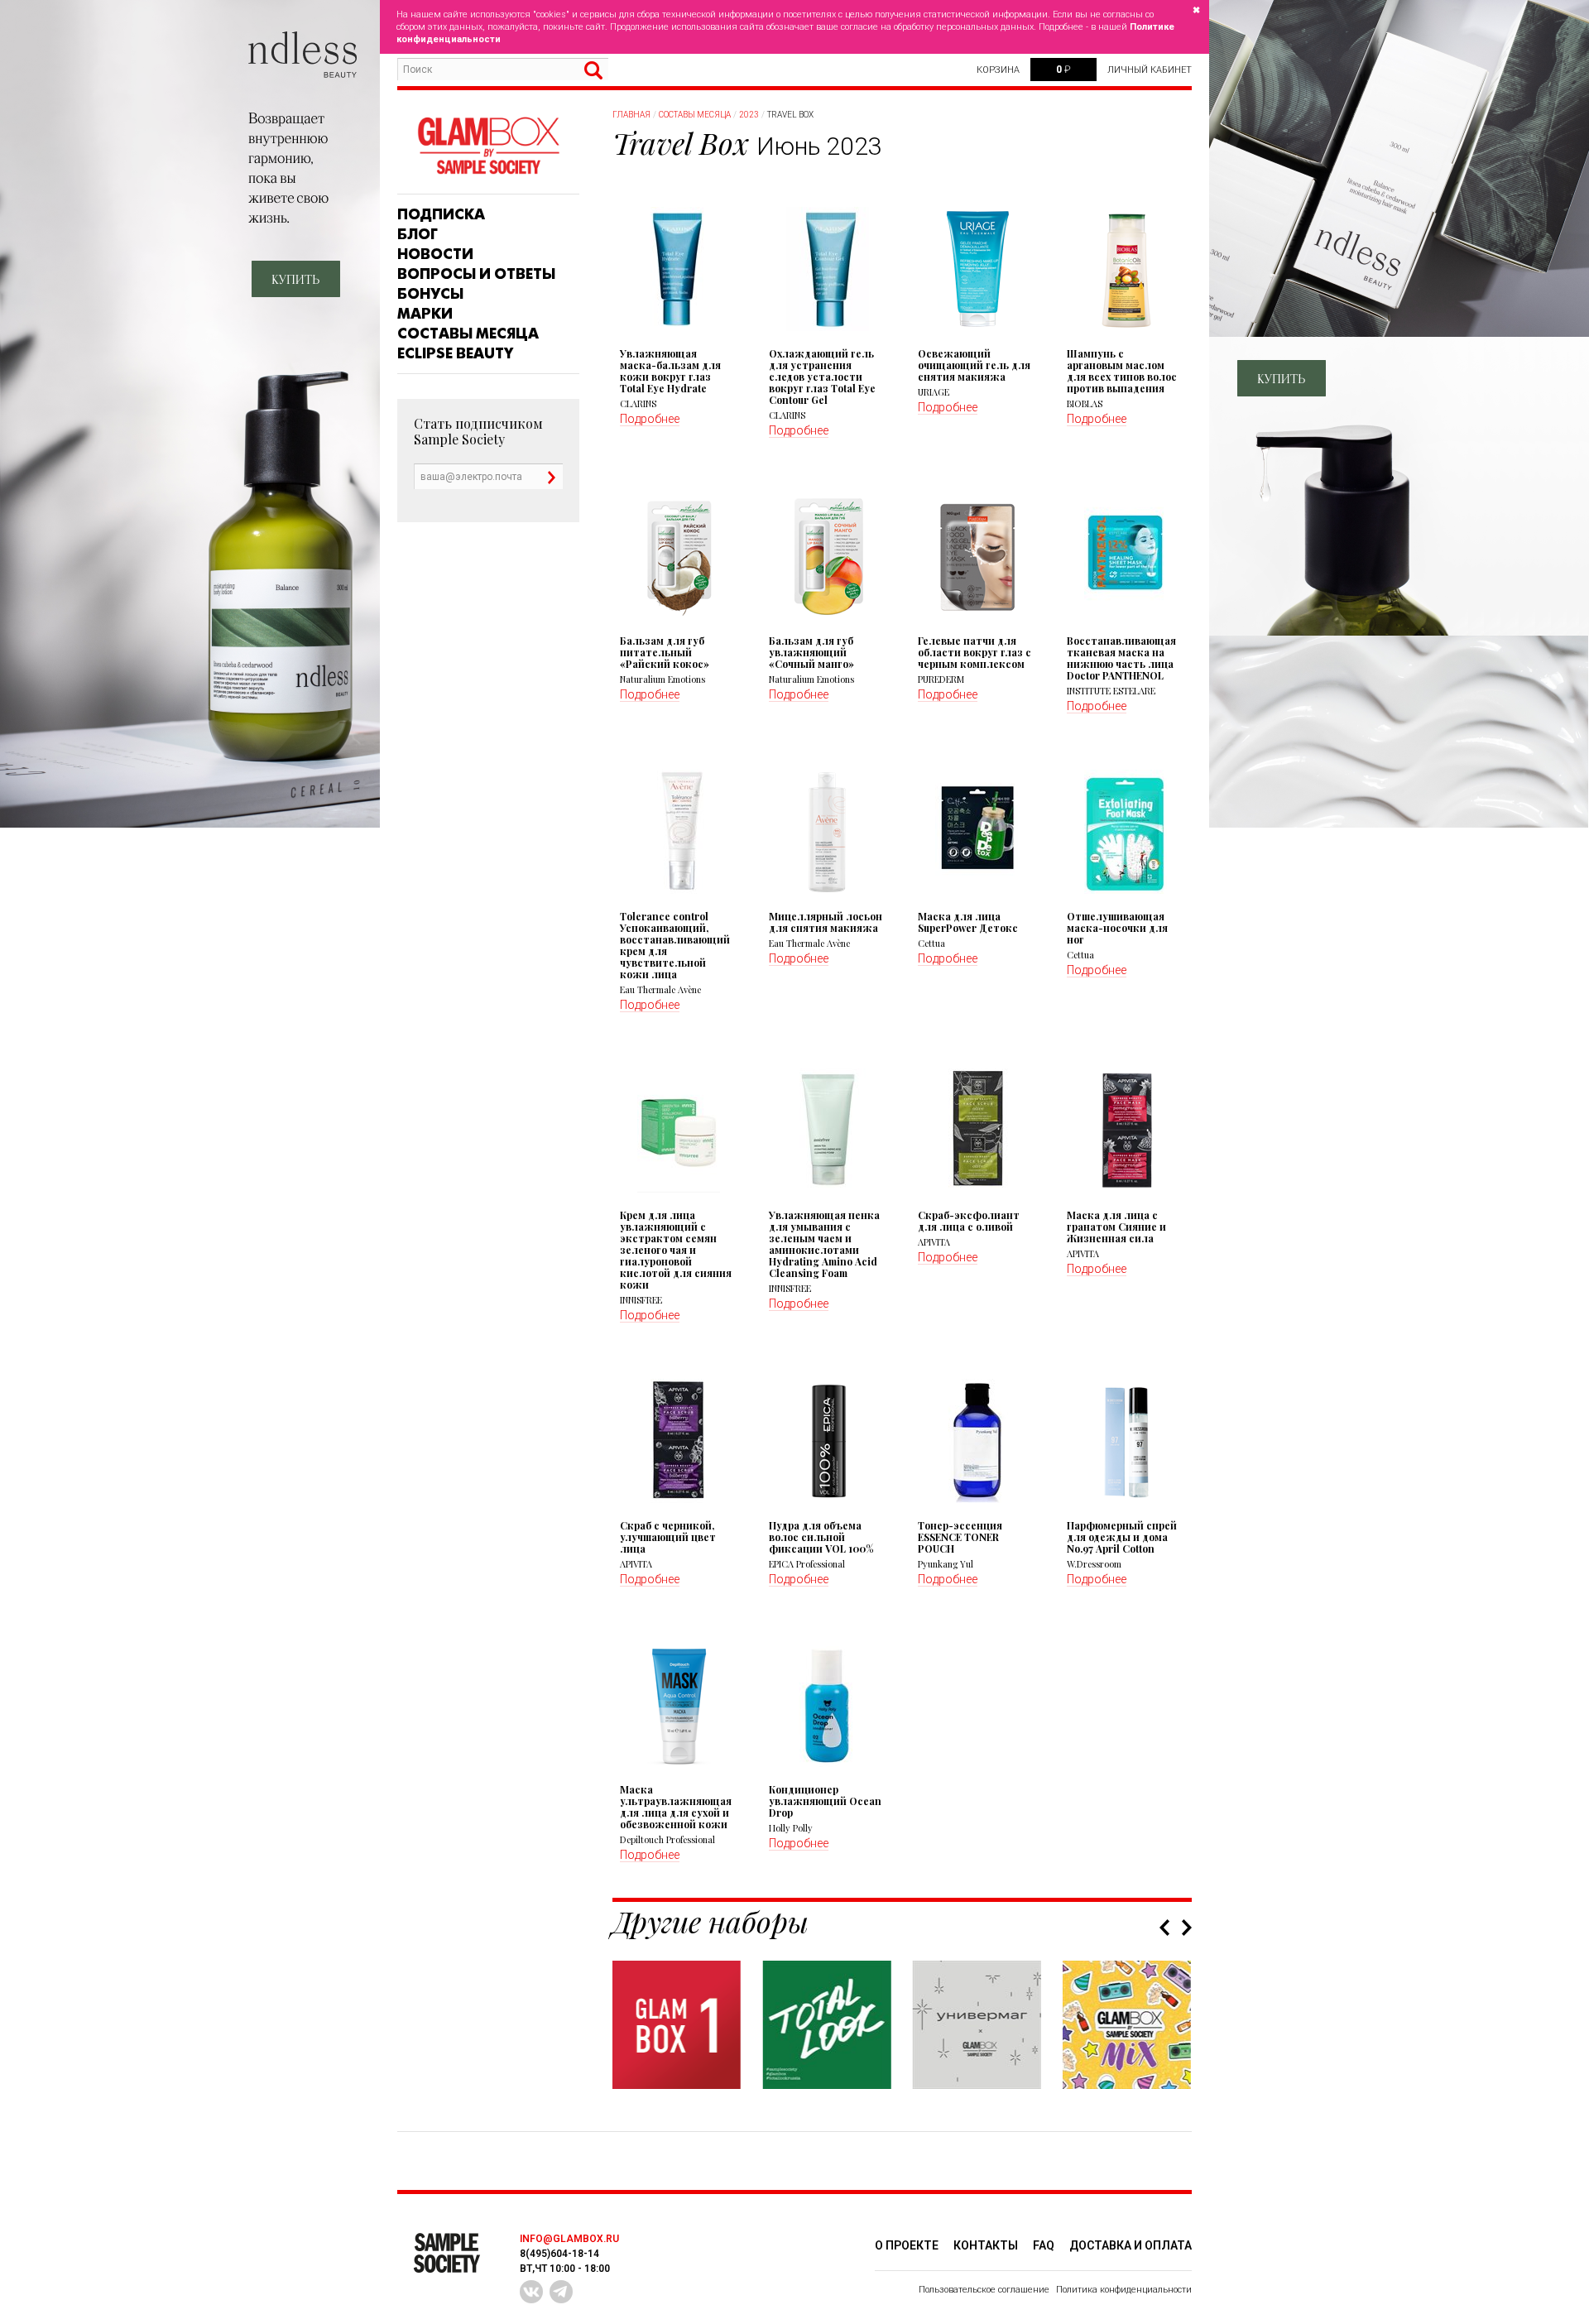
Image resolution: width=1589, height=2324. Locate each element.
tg (561, 2292)
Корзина (998, 70)
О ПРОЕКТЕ (907, 2245)
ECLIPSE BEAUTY (455, 353)
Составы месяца (468, 334)
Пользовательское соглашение (984, 2290)
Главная (631, 115)
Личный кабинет (1150, 70)
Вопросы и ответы (476, 274)
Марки (425, 314)
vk (531, 2292)
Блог (418, 234)
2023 (749, 115)
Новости (435, 254)
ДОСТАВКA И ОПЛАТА (1131, 2245)
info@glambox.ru (569, 2239)
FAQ (1044, 2245)
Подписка (441, 214)
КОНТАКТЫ (986, 2245)
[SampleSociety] (488, 146)
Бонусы (430, 294)
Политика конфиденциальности (1124, 2290)
